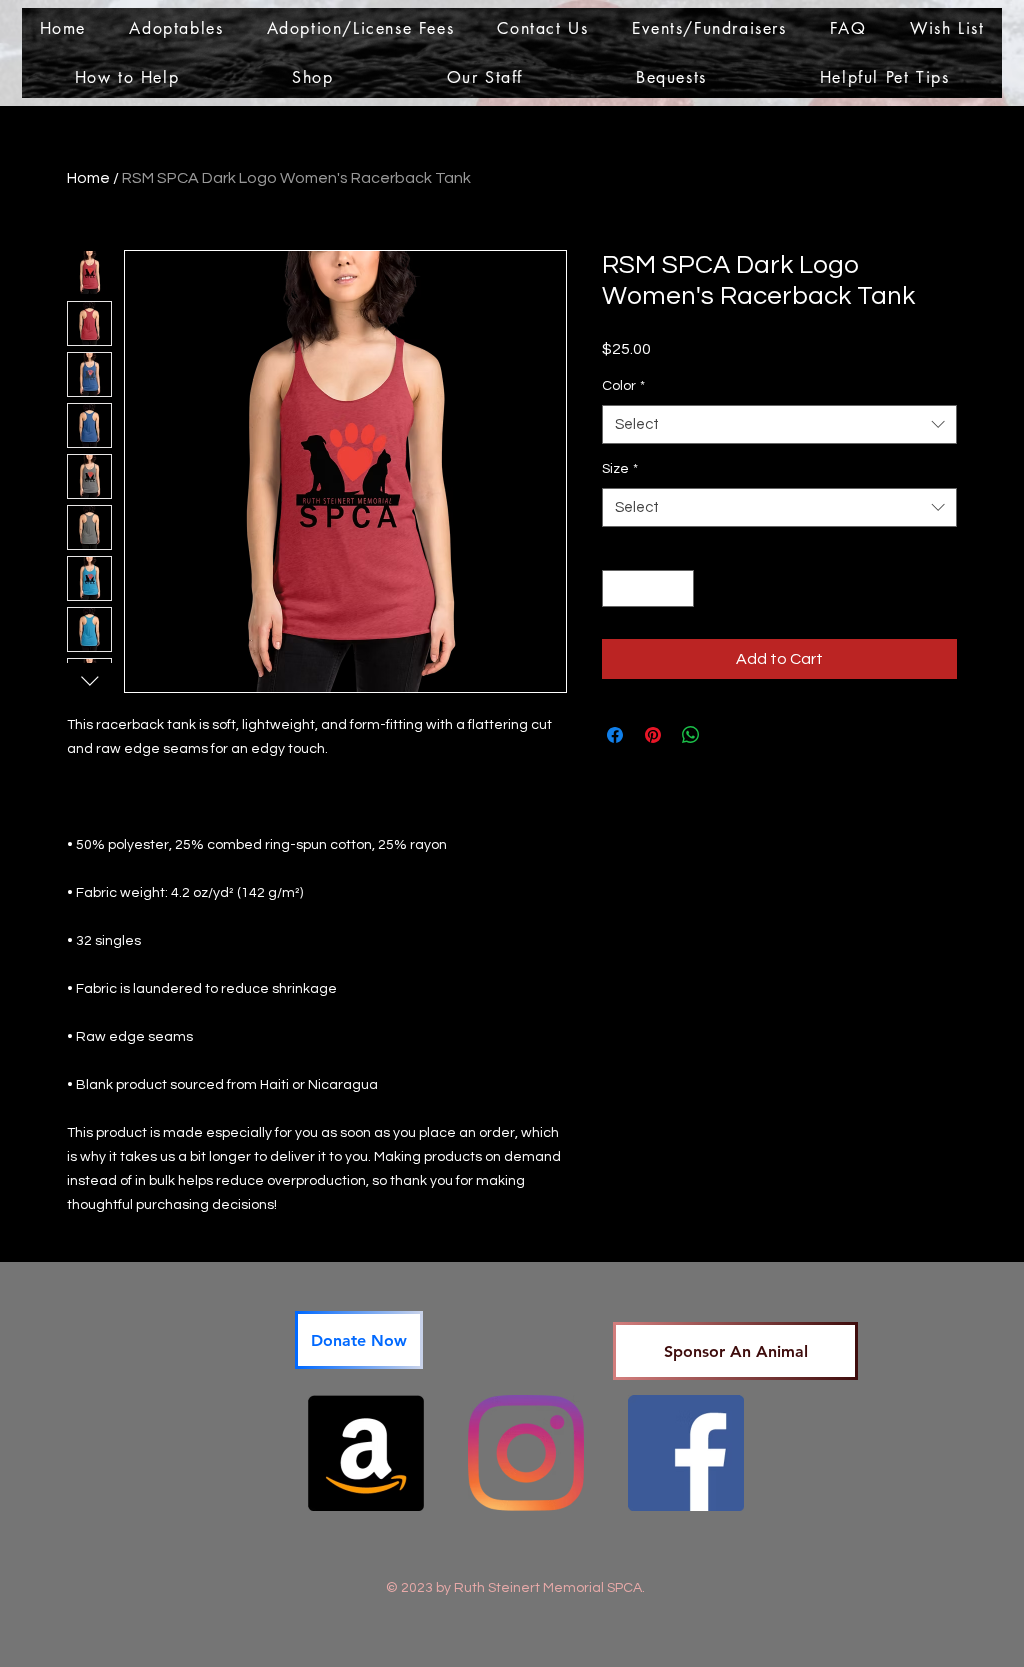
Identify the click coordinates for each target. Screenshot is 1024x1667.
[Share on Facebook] (615, 735)
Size (620, 469)
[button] (176, 28)
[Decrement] (617, 588)
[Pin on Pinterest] (653, 735)
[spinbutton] (648, 588)
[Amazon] (366, 1453)
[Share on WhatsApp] (691, 735)
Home (88, 178)
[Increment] (678, 588)
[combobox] (779, 424)
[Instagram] (526, 1453)
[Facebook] (686, 1453)
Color (623, 386)
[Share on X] (729, 735)
